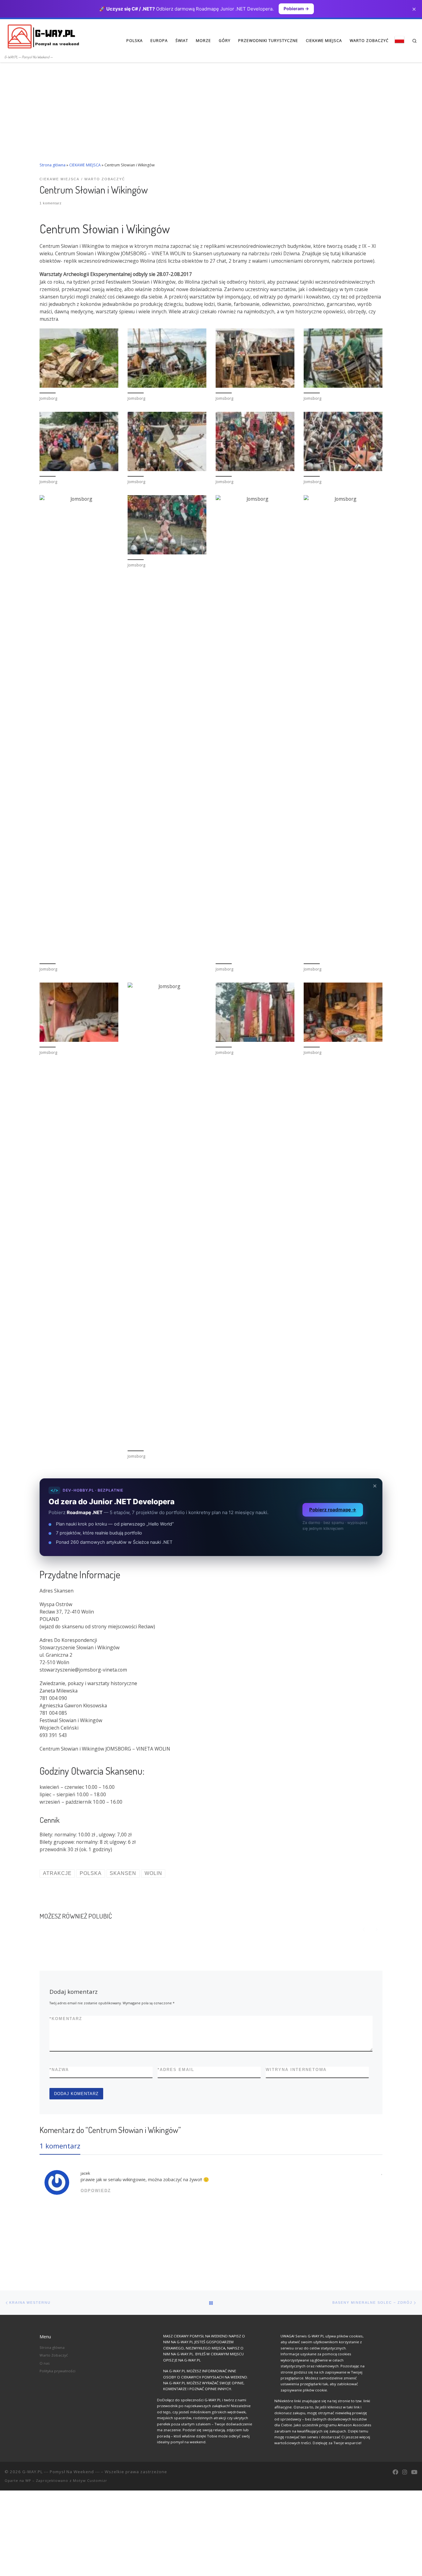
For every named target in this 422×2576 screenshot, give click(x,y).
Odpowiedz (96, 2191)
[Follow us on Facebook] (395, 2472)
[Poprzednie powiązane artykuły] (363, 1929)
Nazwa (59, 2070)
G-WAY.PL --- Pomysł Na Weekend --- (61, 2472)
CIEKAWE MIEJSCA (85, 165)
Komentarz (66, 2019)
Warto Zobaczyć (54, 2355)
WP (28, 2480)
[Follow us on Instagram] (405, 2472)
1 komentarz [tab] (60, 2146)
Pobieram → (296, 8)
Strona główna (53, 165)
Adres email (176, 2070)
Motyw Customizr (90, 2480)
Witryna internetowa (296, 2070)
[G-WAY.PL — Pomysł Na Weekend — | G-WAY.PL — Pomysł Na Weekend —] (43, 36)
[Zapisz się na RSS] (386, 2472)
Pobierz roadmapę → (333, 1510)
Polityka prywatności (57, 2371)
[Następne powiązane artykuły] (376, 1929)
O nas (45, 2363)
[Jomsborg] (79, 358)
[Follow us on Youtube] (414, 2472)
